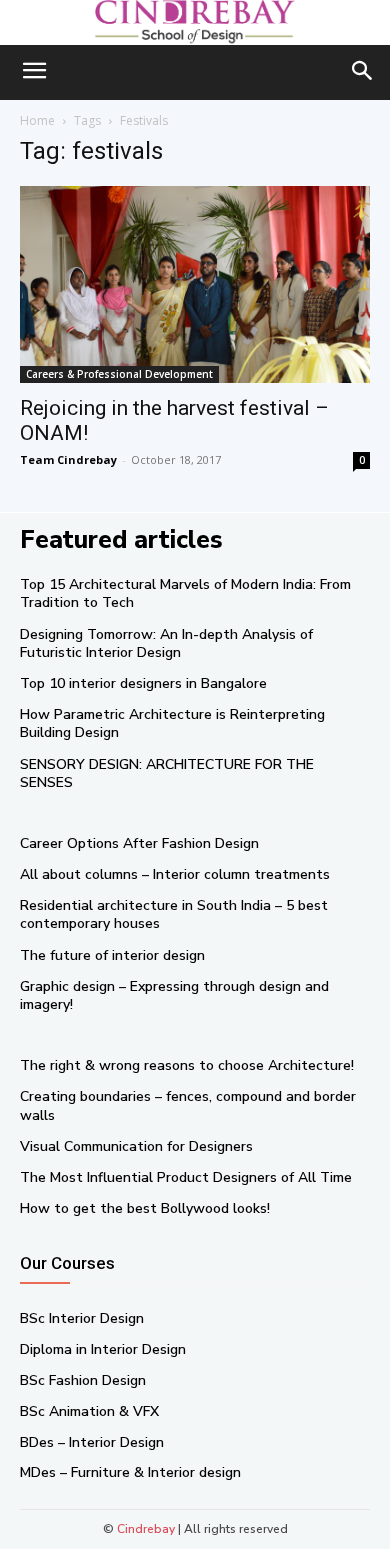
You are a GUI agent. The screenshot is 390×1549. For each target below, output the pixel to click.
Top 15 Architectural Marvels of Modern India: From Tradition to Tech (185, 593)
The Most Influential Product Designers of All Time (186, 1177)
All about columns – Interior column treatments (175, 874)
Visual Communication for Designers (136, 1146)
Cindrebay (146, 1529)
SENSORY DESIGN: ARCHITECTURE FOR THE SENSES (167, 773)
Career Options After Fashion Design (139, 843)
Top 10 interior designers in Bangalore (143, 683)
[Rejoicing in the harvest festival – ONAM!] (195, 284)
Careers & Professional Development (119, 374)
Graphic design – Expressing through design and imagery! (174, 995)
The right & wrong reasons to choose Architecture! (187, 1065)
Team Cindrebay (68, 459)
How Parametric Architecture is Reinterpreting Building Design (172, 723)
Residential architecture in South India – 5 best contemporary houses (174, 914)
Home (37, 120)
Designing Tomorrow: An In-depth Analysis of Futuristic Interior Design (166, 643)
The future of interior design (112, 955)
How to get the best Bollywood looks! (145, 1208)
